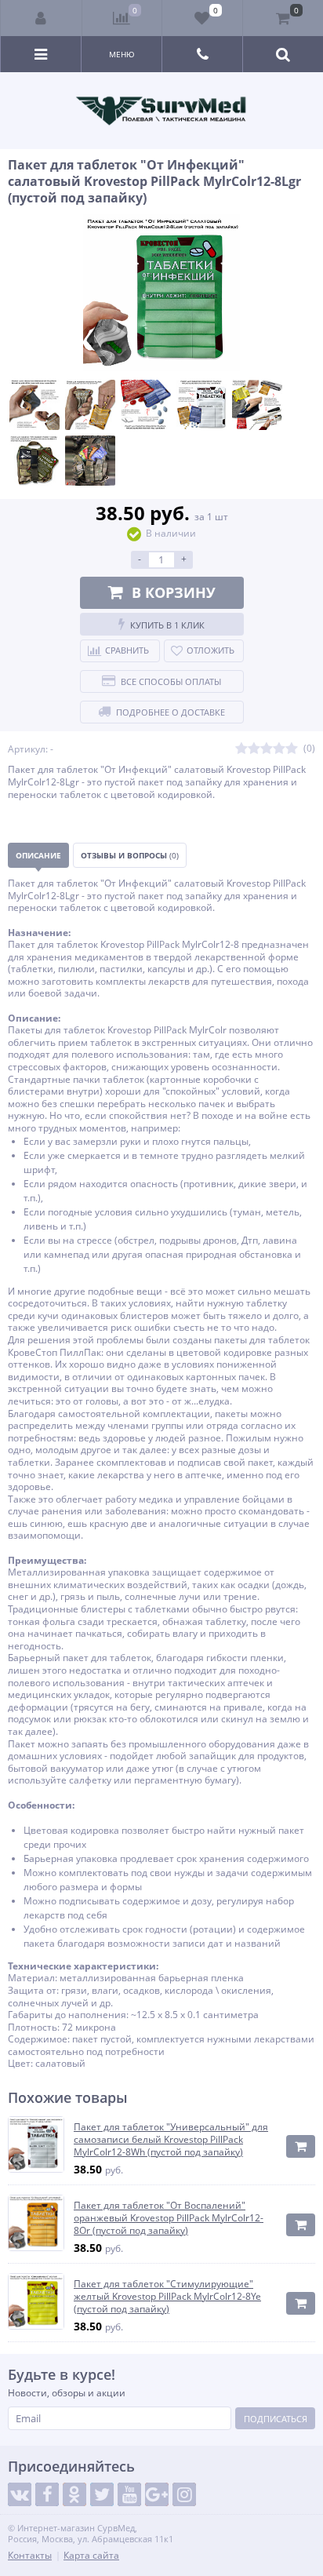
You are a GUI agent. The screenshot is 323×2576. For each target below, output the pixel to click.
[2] (254, 749)
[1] (241, 749)
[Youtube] (129, 2494)
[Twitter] (102, 2494)
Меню (122, 54)
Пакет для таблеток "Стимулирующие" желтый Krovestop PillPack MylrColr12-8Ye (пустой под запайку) (167, 2296)
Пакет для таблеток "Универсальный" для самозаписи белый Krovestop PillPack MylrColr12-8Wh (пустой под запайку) (171, 2139)
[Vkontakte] (20, 2494)
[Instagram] (184, 2494)
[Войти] (42, 18)
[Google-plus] (157, 2494)
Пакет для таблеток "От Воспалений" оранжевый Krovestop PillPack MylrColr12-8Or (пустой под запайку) (169, 2218)
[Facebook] (47, 2494)
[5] (292, 749)
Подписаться (276, 2419)
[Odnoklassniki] (74, 2494)
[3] (267, 749)
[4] (279, 749)
